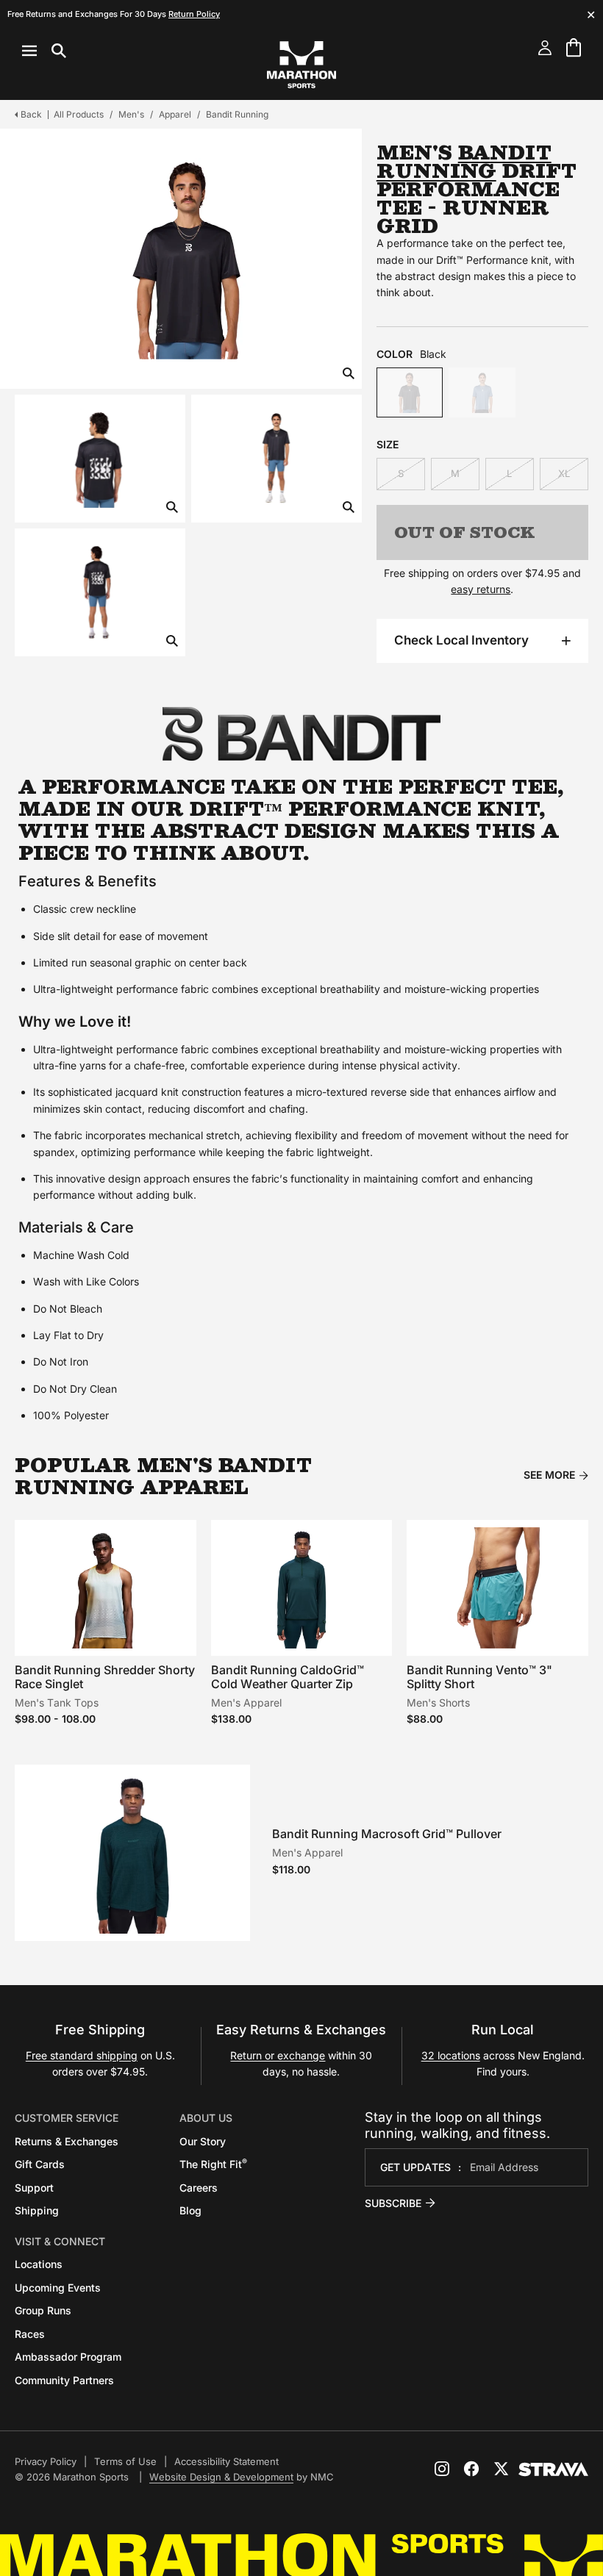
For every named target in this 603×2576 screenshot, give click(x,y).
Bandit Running (237, 114)
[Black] (410, 392)
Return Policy (194, 14)
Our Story (203, 2141)
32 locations (451, 2055)
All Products (79, 114)
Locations (39, 2264)
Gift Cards (40, 2164)
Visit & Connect (60, 2241)
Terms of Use (125, 2461)
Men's (131, 114)
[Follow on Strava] (553, 2469)
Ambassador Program (68, 2357)
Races (30, 2334)
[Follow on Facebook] (471, 2469)
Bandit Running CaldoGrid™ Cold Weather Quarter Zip (288, 1677)
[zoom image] (349, 374)
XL (564, 473)
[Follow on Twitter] (501, 2469)
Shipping (37, 2210)
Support (34, 2188)
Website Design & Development (221, 2477)
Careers (199, 2188)
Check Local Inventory (461, 640)
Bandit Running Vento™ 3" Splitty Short (479, 1677)
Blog (190, 2210)
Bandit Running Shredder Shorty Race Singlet (105, 1677)
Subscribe (393, 2203)
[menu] (44, 51)
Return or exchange (278, 2055)
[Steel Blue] (482, 392)
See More (549, 1475)
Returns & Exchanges (67, 2141)
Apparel (175, 114)
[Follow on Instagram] (442, 2469)
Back (31, 114)
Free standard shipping (82, 2055)
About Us (206, 2118)
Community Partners (64, 2380)
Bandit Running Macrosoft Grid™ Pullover (387, 1834)
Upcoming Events (58, 2288)
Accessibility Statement (226, 2461)
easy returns (481, 589)
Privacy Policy (46, 2461)
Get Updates (415, 2167)
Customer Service (67, 2118)
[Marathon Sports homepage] (301, 65)
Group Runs (43, 2310)
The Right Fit (213, 2164)
